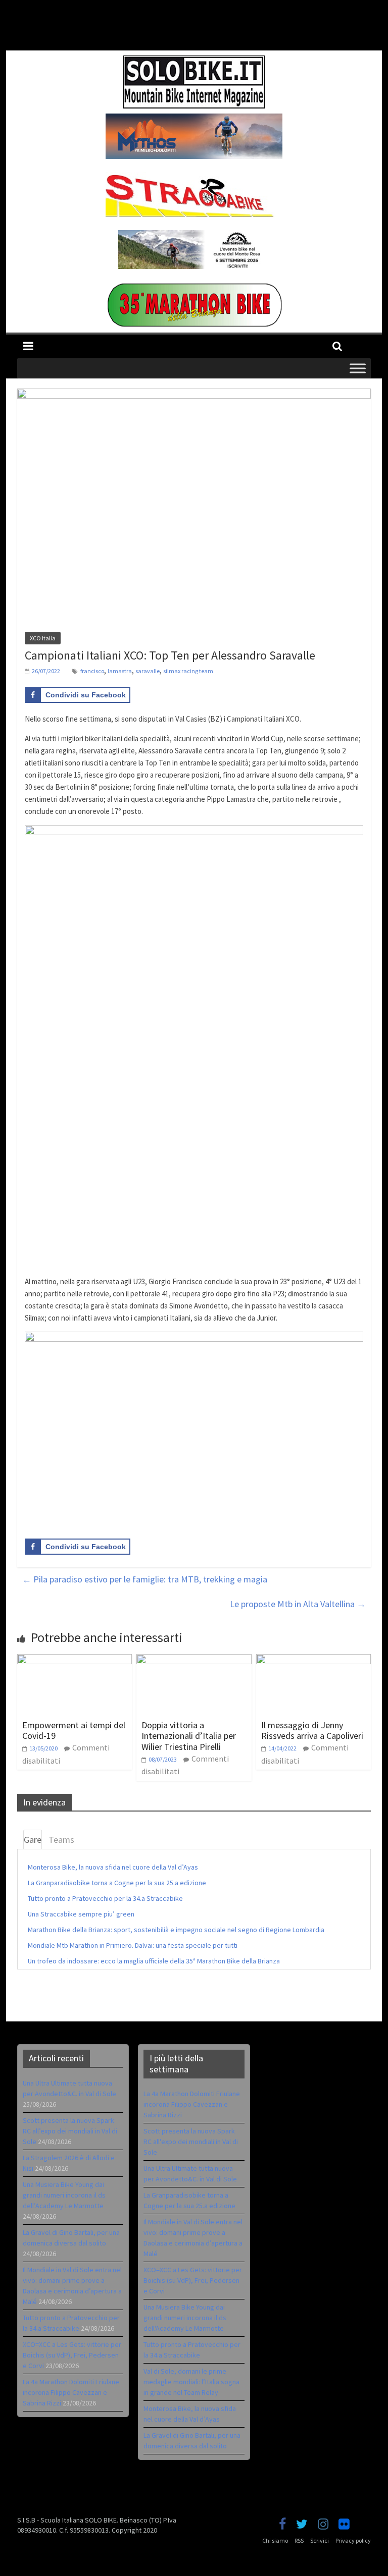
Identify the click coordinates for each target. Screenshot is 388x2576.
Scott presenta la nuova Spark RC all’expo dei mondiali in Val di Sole (70, 2131)
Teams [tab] (61, 1840)
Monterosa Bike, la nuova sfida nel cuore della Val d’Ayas (113, 1867)
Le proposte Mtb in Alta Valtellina (298, 1604)
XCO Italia (43, 638)
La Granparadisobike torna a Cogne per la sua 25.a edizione (117, 1883)
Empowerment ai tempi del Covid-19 (74, 1731)
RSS (299, 2540)
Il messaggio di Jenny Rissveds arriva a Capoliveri (312, 1731)
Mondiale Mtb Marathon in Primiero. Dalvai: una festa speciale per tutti (133, 1945)
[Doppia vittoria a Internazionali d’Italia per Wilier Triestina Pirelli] (194, 1660)
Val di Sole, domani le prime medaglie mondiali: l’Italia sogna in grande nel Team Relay (191, 2382)
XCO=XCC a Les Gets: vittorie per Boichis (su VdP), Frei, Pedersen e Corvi (72, 2355)
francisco (92, 671)
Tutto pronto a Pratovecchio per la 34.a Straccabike (105, 1898)
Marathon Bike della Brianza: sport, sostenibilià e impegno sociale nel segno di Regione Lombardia (176, 1930)
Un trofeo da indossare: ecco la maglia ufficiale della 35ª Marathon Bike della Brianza (154, 1961)
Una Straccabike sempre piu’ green (81, 1914)
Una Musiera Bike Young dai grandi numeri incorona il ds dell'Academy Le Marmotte (185, 2318)
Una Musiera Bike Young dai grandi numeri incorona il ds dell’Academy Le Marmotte (64, 2195)
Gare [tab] (33, 1840)
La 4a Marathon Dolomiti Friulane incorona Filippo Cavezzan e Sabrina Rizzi (71, 2392)
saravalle (148, 671)
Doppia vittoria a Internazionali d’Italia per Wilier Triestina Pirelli (189, 1736)
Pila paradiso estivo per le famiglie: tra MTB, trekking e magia (145, 1579)
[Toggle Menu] (358, 368)
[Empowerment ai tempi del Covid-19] (75, 1660)
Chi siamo (275, 2540)
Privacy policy (353, 2540)
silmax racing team (188, 671)
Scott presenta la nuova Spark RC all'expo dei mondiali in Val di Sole (191, 2142)
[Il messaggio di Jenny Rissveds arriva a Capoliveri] (314, 1660)
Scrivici (320, 2540)
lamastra (120, 671)
